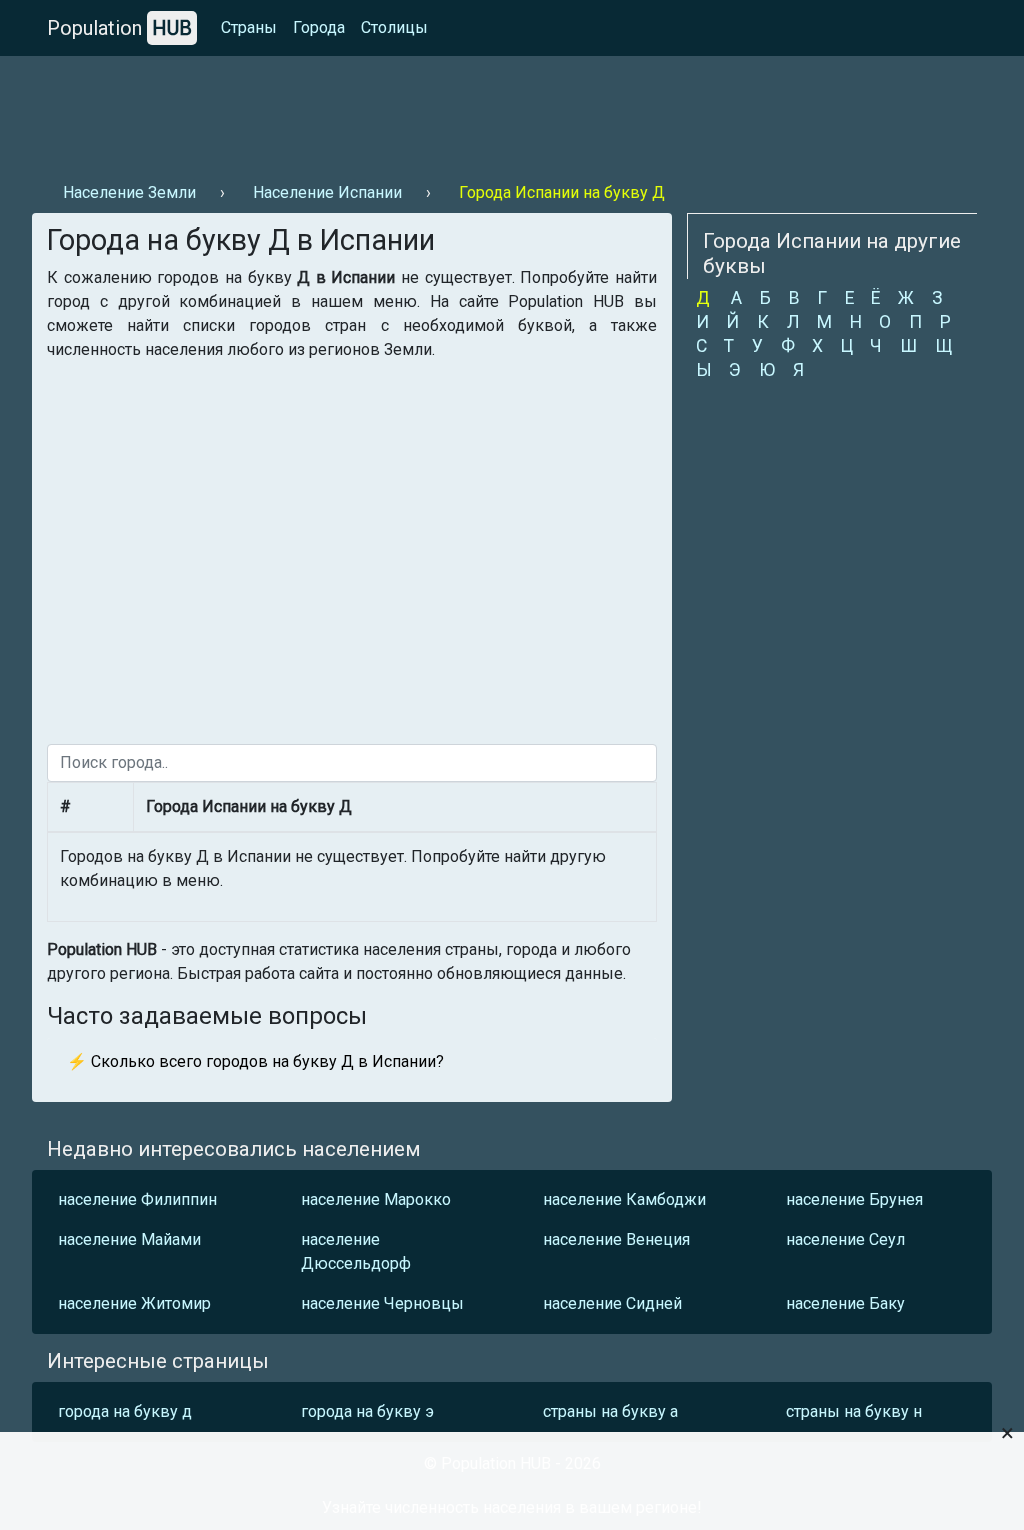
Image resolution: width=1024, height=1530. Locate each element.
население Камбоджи (624, 1199)
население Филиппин (137, 1199)
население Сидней (612, 1303)
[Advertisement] (396, 111)
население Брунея (854, 1199)
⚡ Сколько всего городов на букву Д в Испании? (255, 1061)
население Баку (845, 1303)
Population (119, 28)
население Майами (129, 1239)
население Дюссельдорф (356, 1251)
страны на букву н (854, 1411)
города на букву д (125, 1411)
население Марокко (376, 1199)
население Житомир (134, 1303)
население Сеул (845, 1239)
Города (319, 27)
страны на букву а (610, 1411)
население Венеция (616, 1239)
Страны (249, 27)
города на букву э (367, 1411)
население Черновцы (382, 1303)
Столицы (394, 27)
